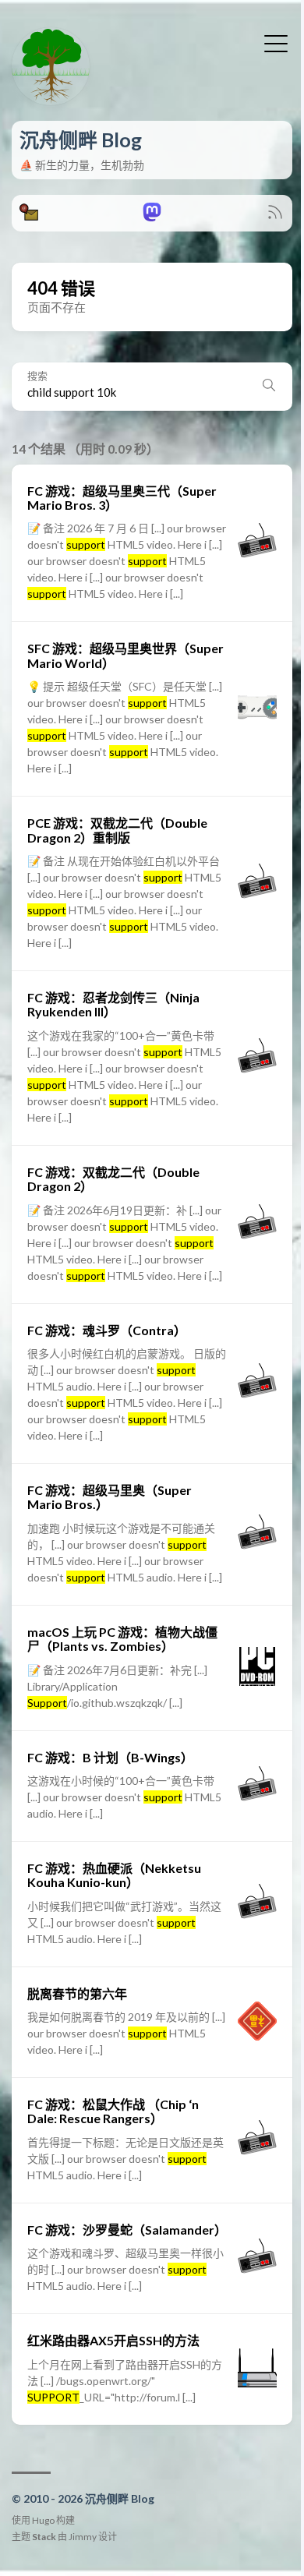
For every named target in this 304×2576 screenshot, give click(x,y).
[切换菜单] (276, 42)
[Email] (29, 216)
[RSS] (275, 216)
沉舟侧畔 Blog (81, 140)
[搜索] (269, 387)
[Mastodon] (152, 216)
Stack (44, 2537)
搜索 (37, 376)
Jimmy (83, 2537)
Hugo (43, 2520)
